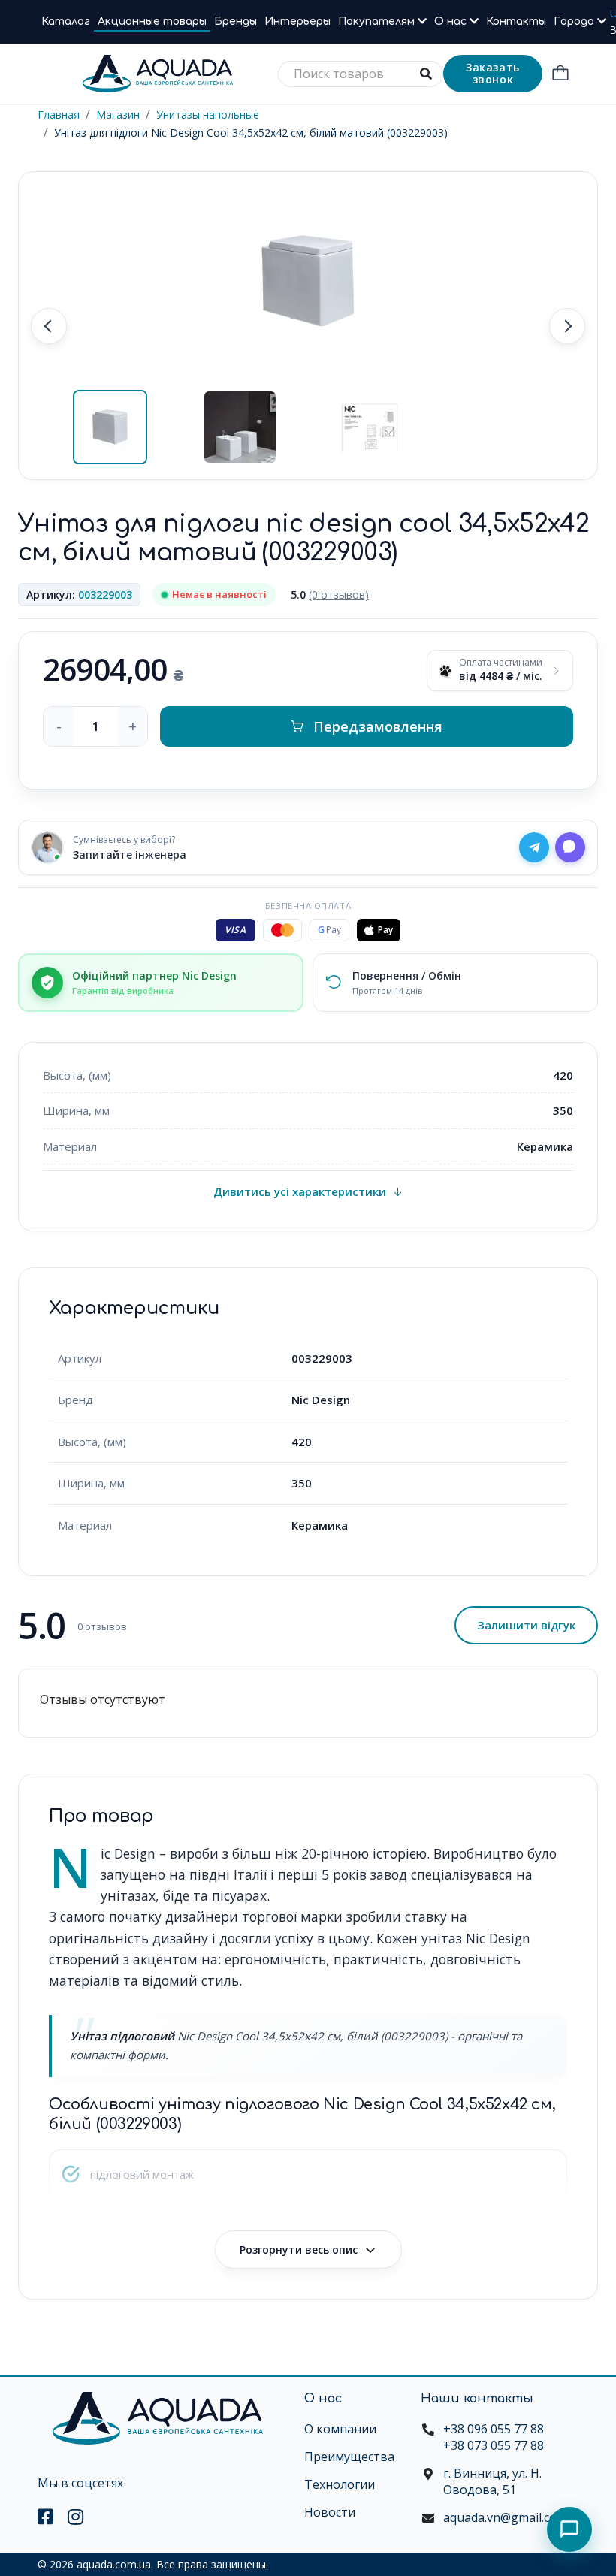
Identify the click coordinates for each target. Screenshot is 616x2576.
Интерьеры (297, 21)
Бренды (236, 21)
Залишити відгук (526, 1625)
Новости (330, 2512)
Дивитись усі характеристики (300, 1191)
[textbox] (361, 74)
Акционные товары (152, 21)
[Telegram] (534, 847)
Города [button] (575, 21)
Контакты (516, 21)
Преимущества (349, 2457)
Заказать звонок (493, 73)
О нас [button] (452, 21)
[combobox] (361, 74)
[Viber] (570, 847)
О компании (340, 2429)
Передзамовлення (378, 726)
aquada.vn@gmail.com (505, 2517)
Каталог (66, 21)
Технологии (340, 2484)
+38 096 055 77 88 (494, 2429)
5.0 (330, 595)
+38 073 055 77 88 (494, 2445)
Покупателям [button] (378, 21)
